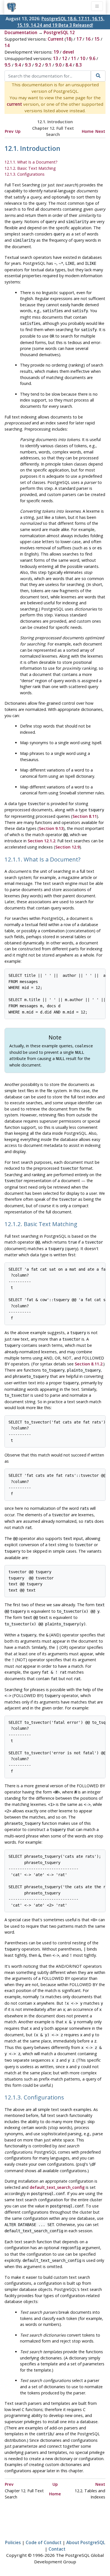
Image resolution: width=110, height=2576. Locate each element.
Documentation (21, 32)
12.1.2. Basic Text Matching (30, 168)
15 (97, 39)
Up (18, 131)
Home (88, 131)
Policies (13, 2542)
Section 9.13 (51, 828)
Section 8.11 (85, 816)
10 (83, 58)
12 (65, 58)
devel (68, 52)
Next (100, 131)
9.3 (28, 65)
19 (56, 52)
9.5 (8, 65)
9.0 (58, 65)
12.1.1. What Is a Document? (31, 162)
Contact (57, 2549)
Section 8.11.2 (89, 1364)
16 (88, 39)
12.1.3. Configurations (25, 174)
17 (79, 39)
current (14, 104)
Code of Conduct (44, 2542)
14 (7, 45)
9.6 (92, 58)
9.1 (48, 65)
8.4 (69, 65)
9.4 (18, 65)
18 (69, 39)
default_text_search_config (57, 2187)
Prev (9, 131)
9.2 (38, 65)
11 (74, 58)
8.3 (79, 65)
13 (56, 58)
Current (56, 39)
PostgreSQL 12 (59, 32)
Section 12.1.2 (41, 841)
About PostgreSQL (86, 2542)
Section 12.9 (67, 847)
